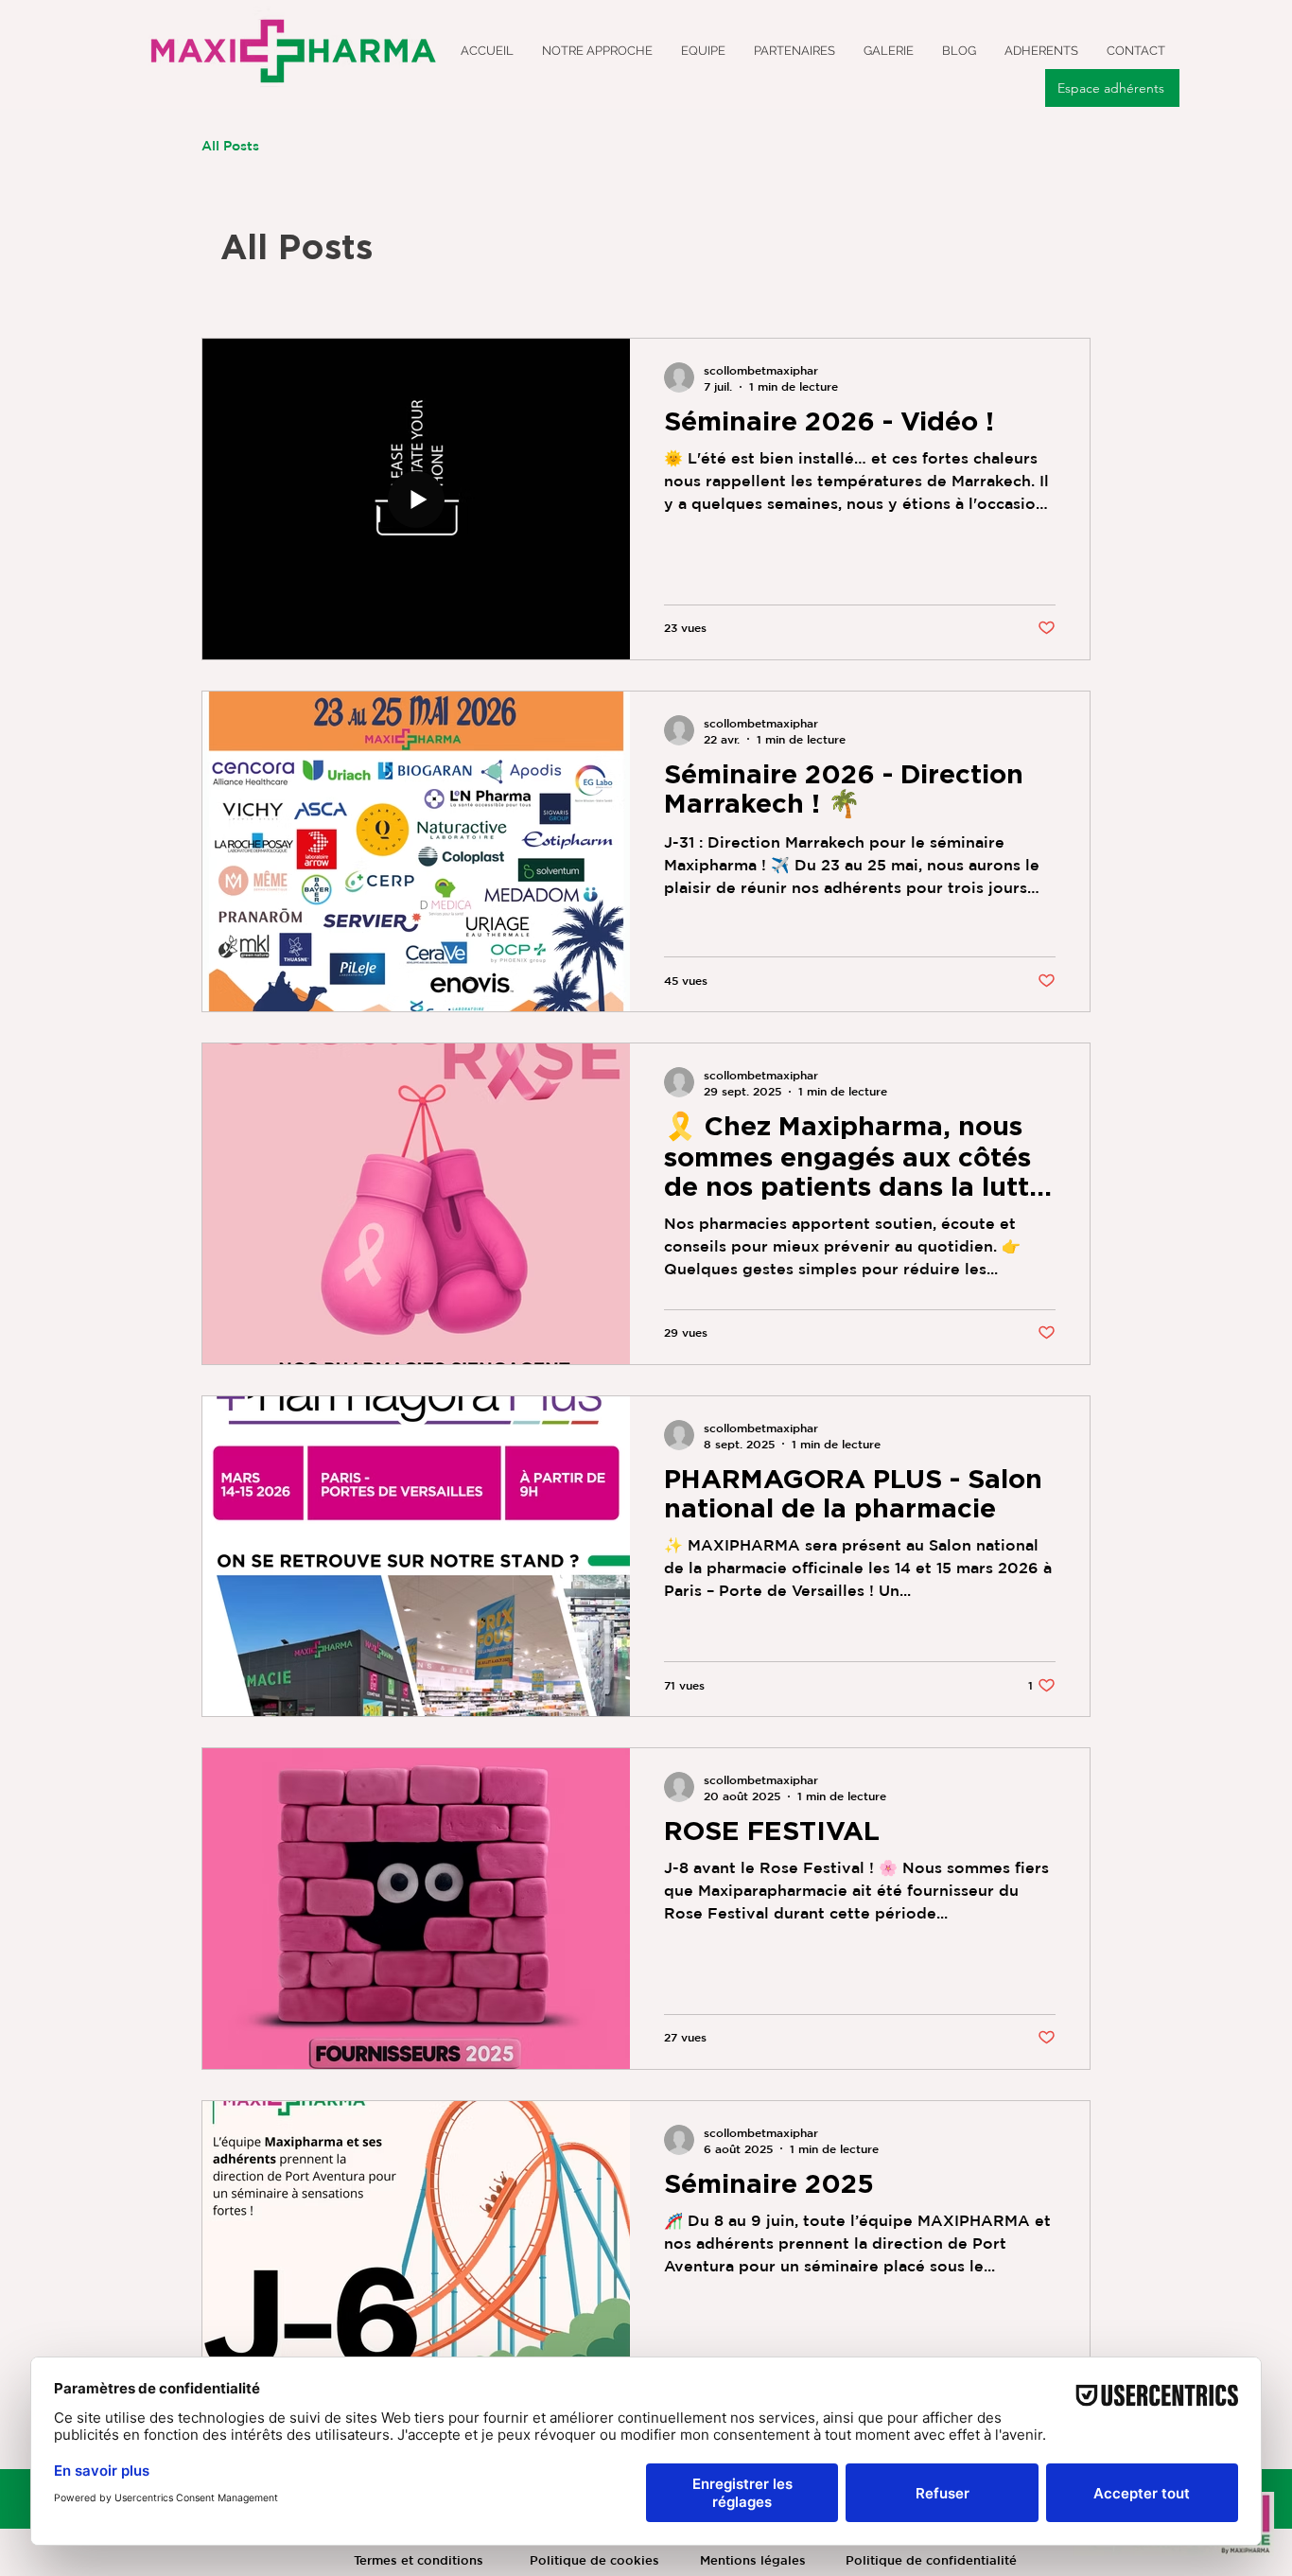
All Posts (230, 146)
